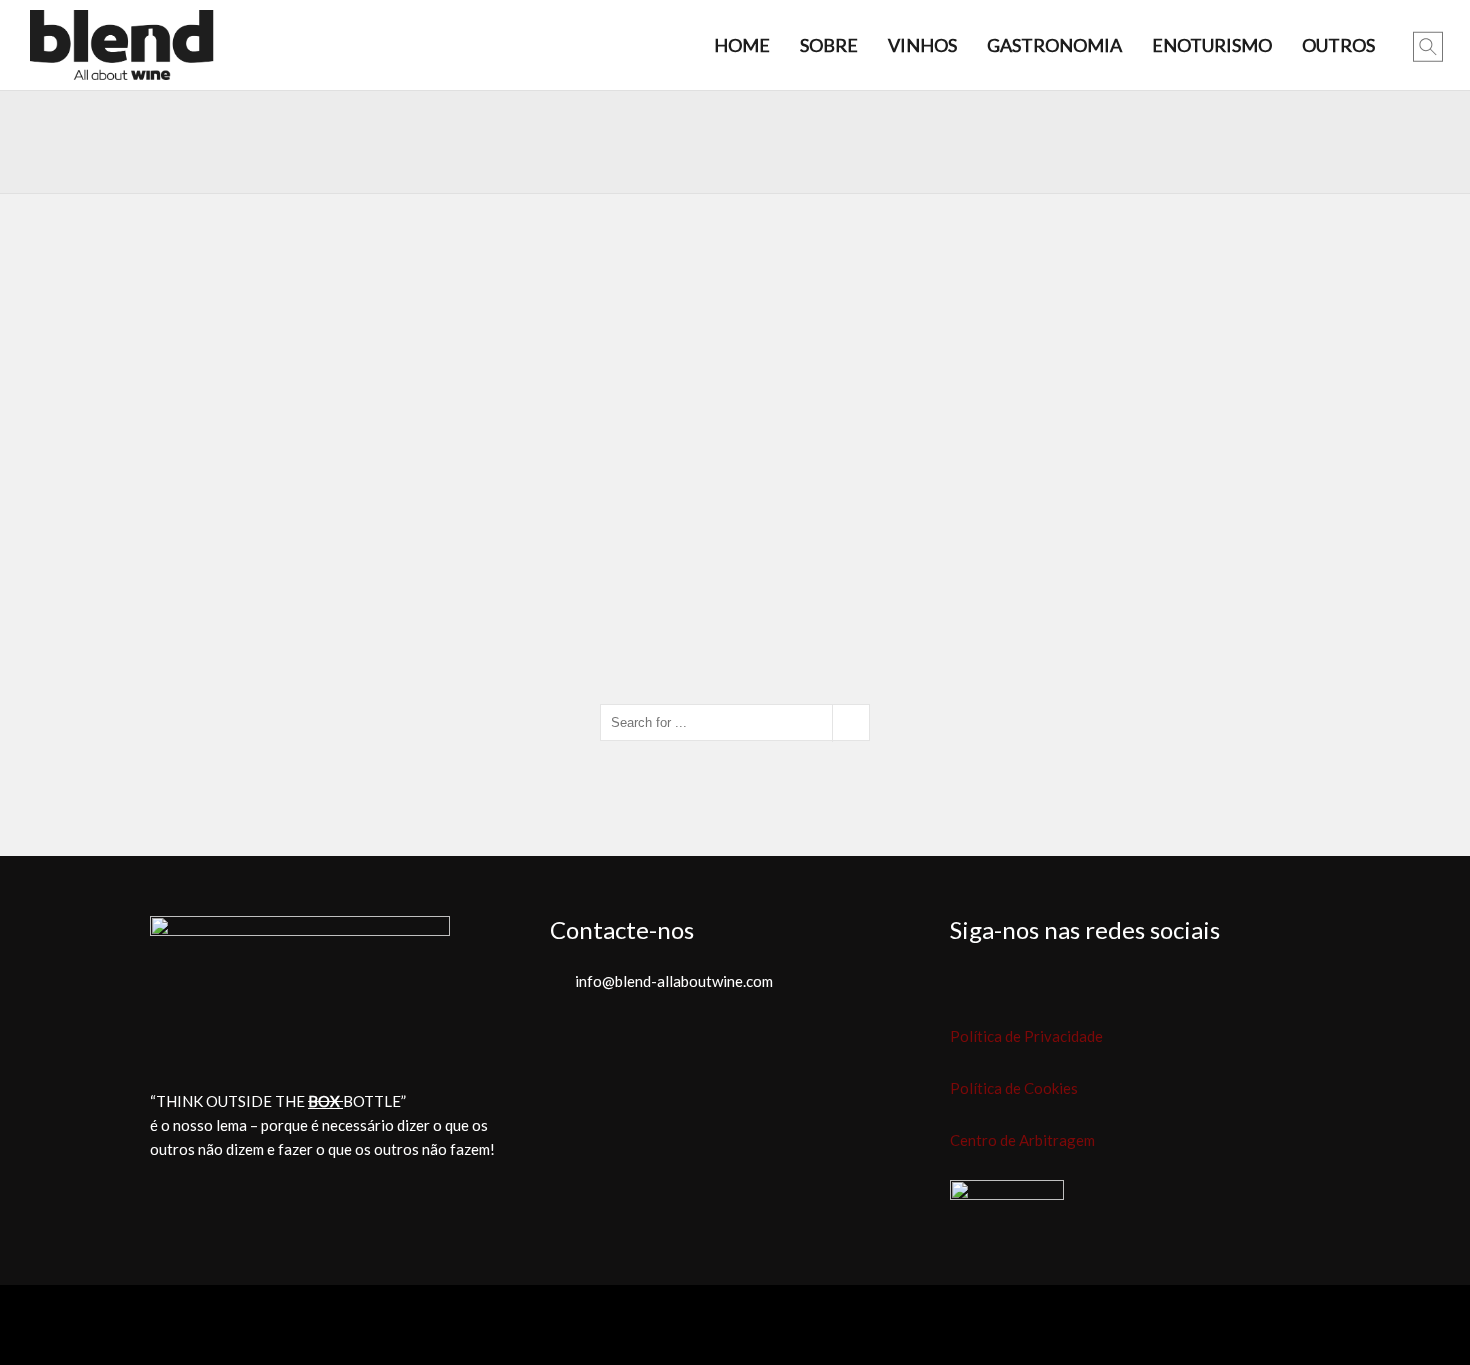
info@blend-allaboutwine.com (674, 981)
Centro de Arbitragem (1022, 1140)
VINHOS (922, 45)
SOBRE (829, 45)
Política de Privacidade (1026, 1036)
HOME (742, 45)
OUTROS (1338, 45)
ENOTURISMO (1212, 45)
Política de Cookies (1014, 1088)
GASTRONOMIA (1054, 45)
